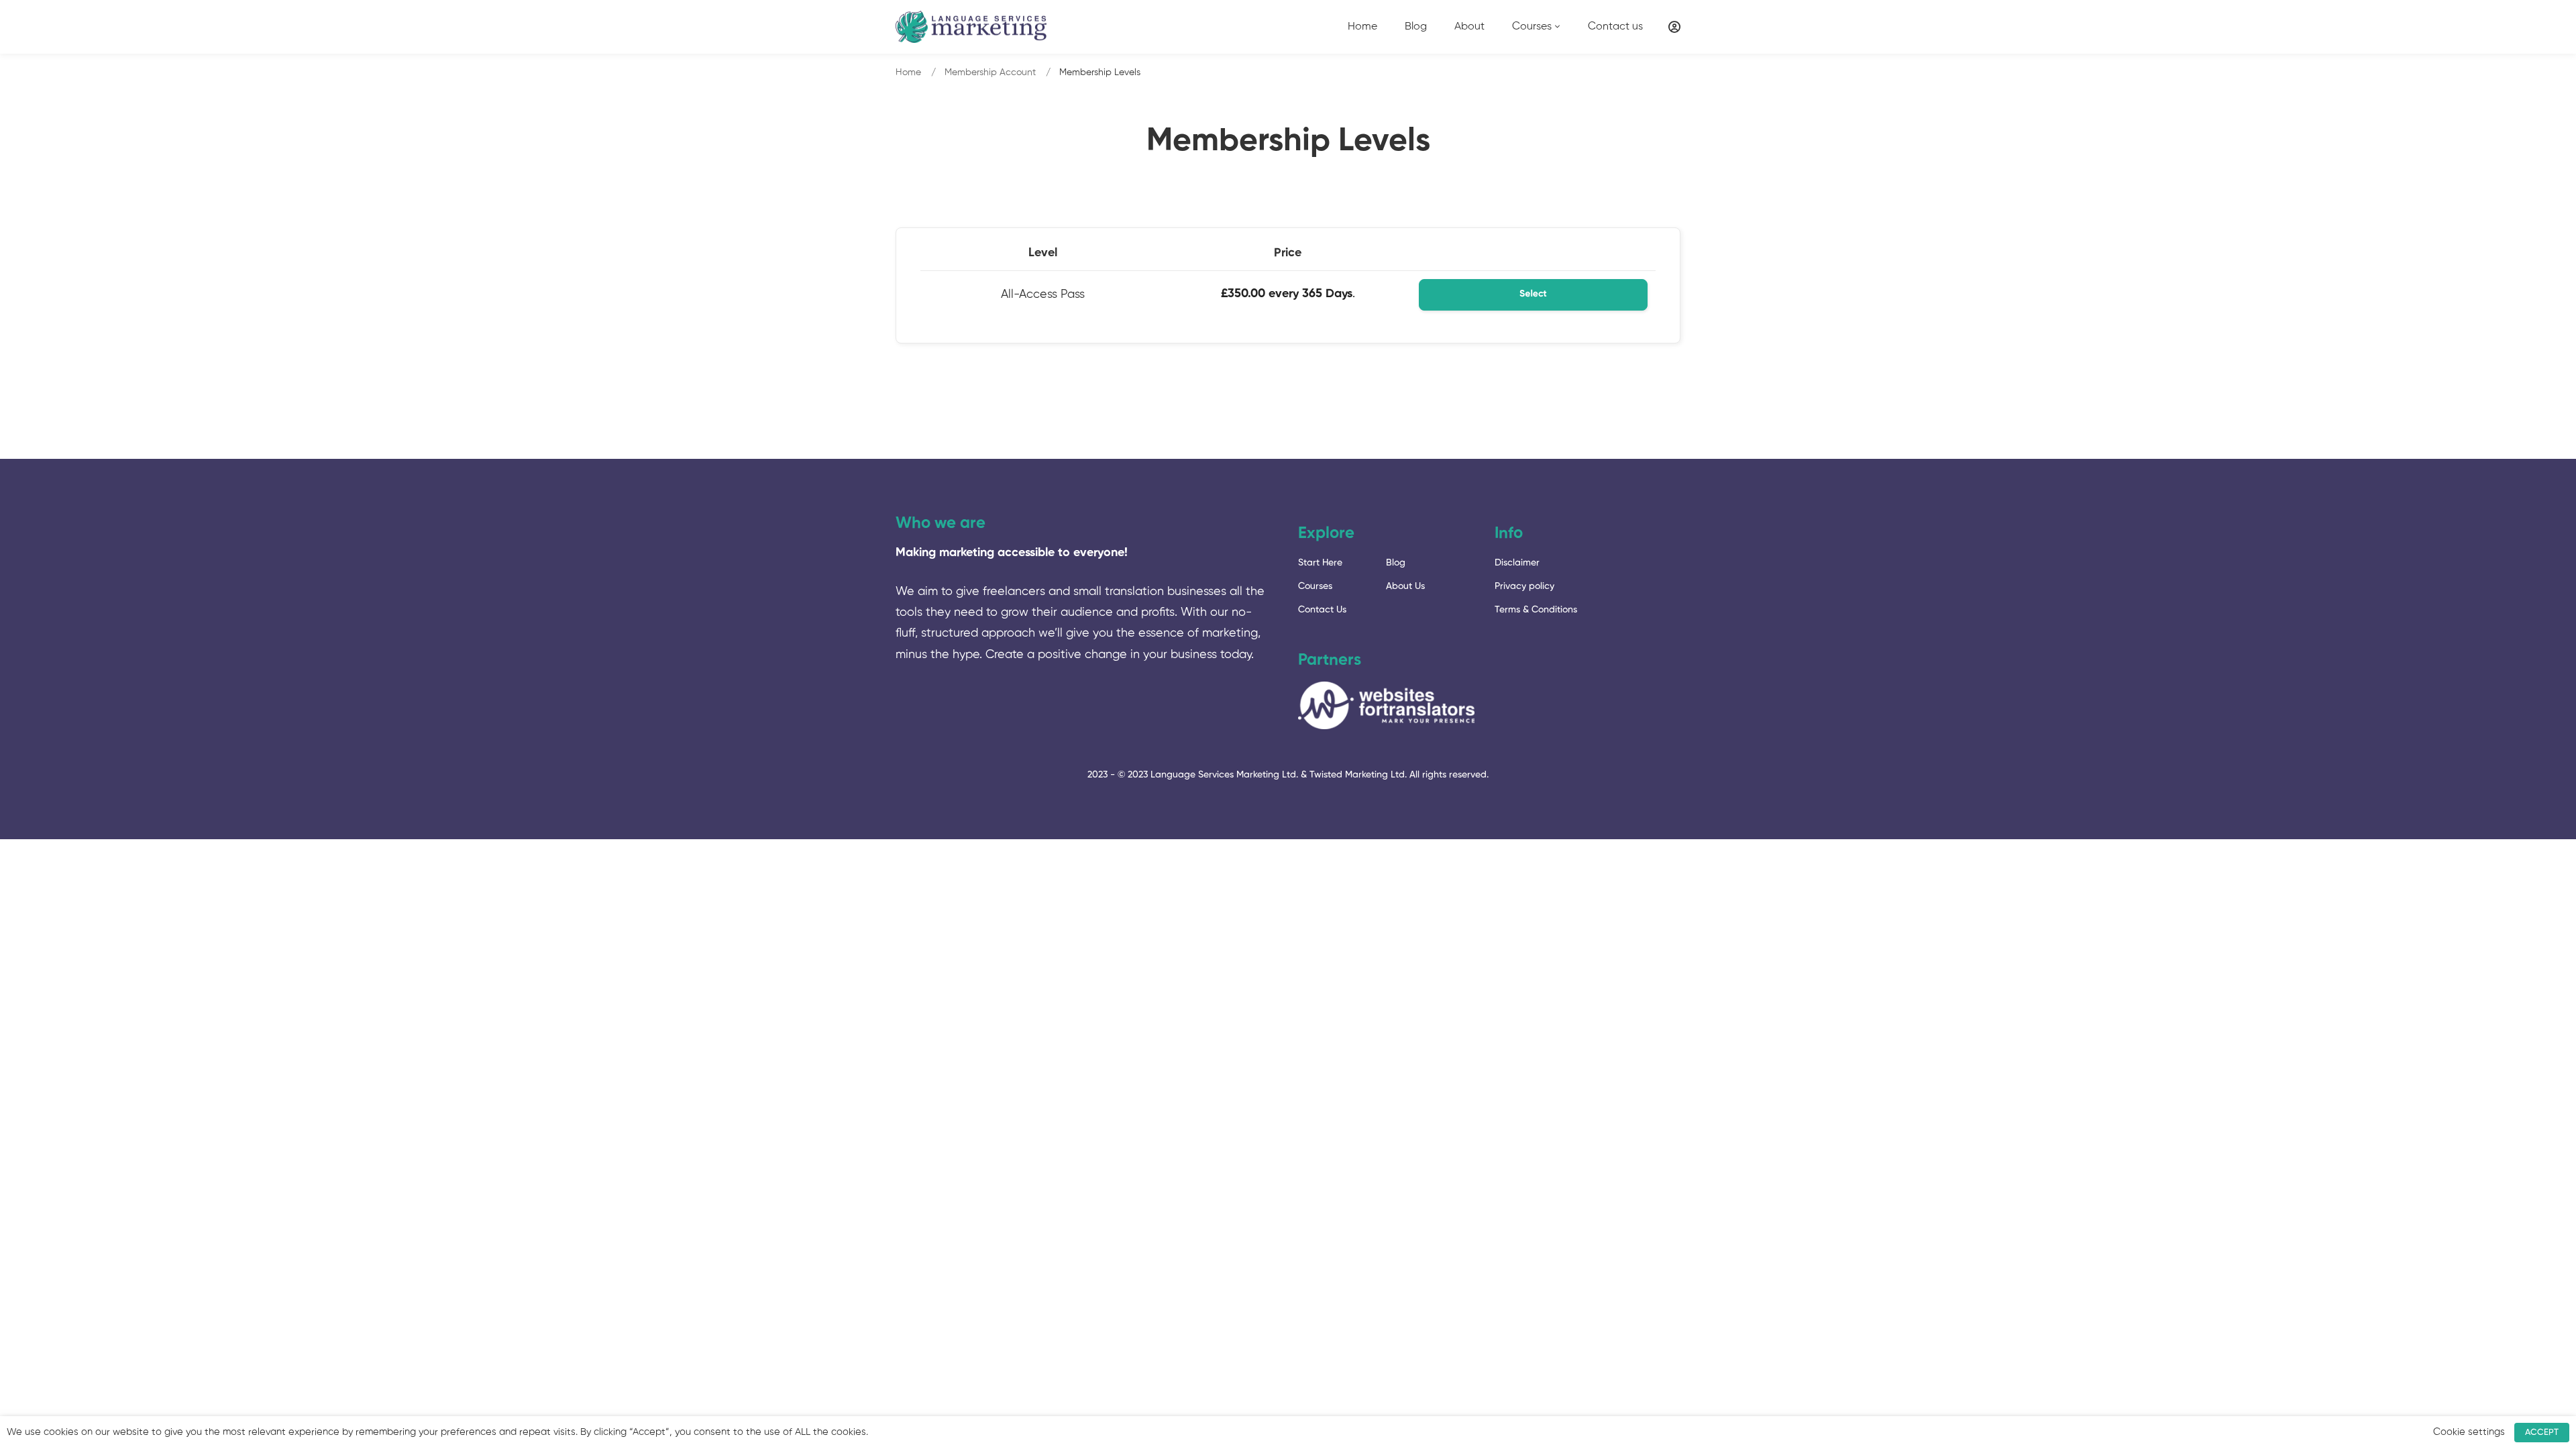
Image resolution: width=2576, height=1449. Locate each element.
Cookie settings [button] (2469, 1432)
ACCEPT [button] (2542, 1433)
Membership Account (990, 72)
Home (908, 72)
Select (1533, 294)
